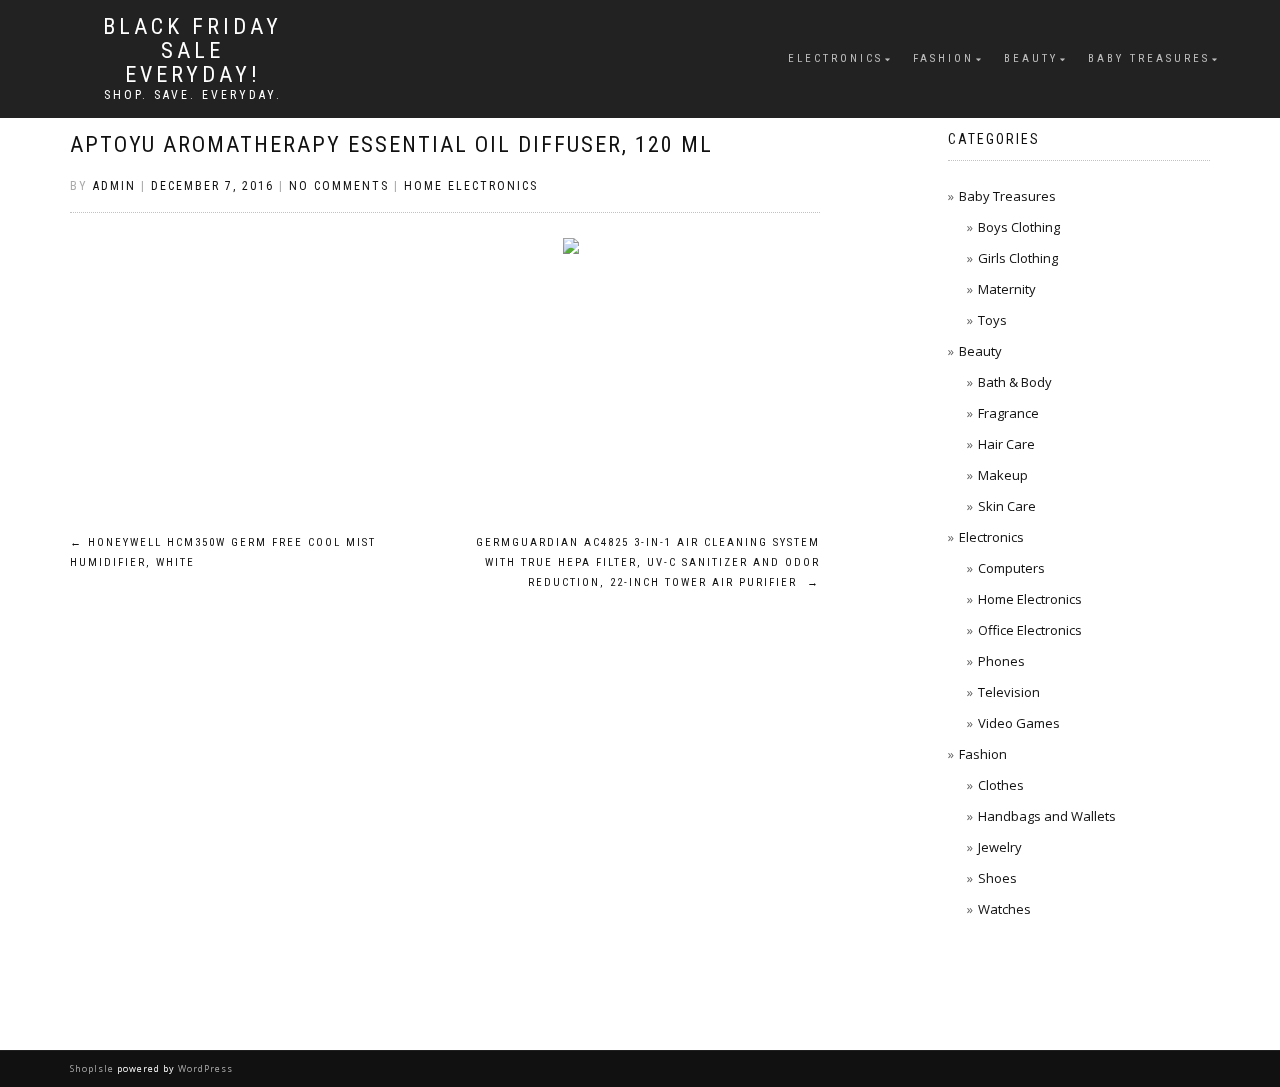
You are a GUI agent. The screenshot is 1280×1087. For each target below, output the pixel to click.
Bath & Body (1015, 382)
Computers (1011, 568)
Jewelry (1000, 847)
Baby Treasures (1149, 58)
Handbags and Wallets (1047, 816)
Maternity (1007, 289)
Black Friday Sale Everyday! (192, 51)
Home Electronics (471, 186)
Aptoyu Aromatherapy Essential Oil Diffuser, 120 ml (391, 144)
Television (1009, 692)
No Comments (339, 186)
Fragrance (1008, 413)
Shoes (997, 878)
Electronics (835, 58)
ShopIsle (93, 1068)
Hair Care (1006, 444)
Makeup (1003, 475)
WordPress (204, 1068)
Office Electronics (1030, 630)
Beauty (1031, 58)
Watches (1004, 909)
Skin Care (1007, 506)
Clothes (1001, 785)
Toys (992, 320)
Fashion (943, 58)
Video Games (1019, 723)
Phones (1001, 661)
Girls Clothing (1018, 258)
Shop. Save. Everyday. (193, 95)
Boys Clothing (1019, 227)
